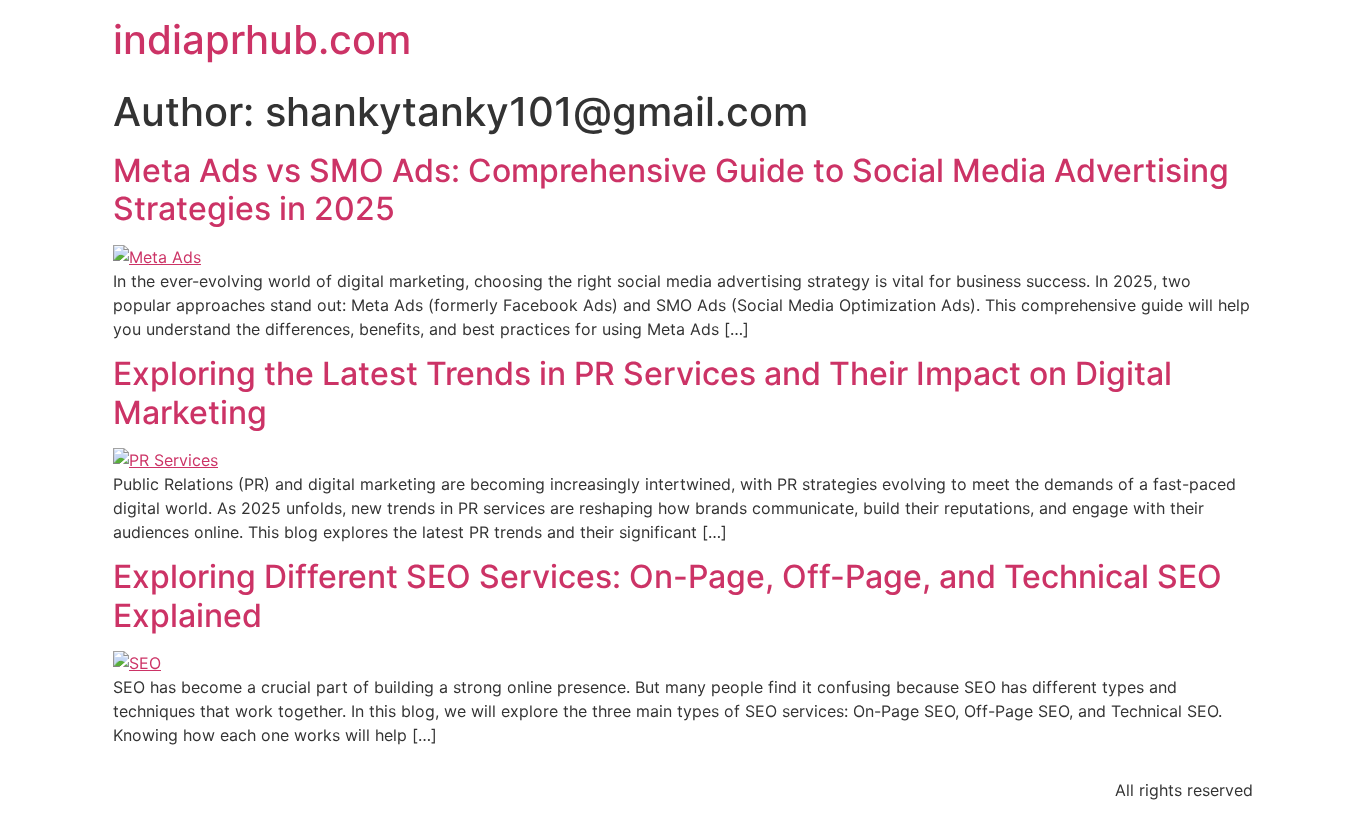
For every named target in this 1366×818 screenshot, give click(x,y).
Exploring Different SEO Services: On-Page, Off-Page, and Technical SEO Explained (667, 595)
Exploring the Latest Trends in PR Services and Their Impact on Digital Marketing (642, 392)
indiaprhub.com (262, 39)
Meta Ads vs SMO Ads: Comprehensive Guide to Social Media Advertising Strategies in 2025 (671, 189)
